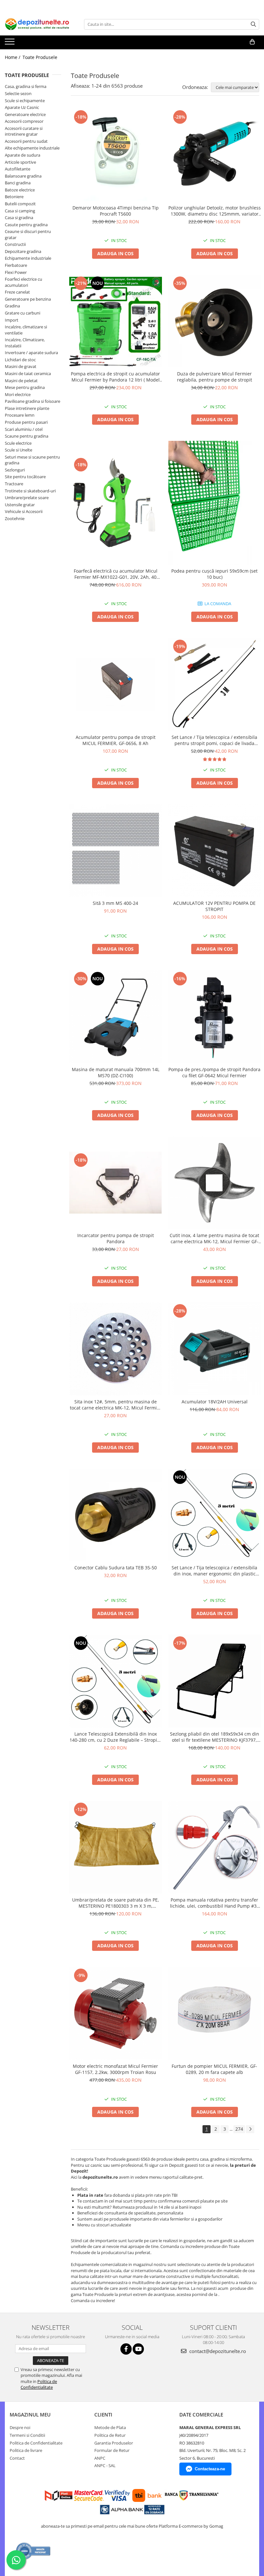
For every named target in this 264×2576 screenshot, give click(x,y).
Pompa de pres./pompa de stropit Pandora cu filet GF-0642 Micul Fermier (214, 1072)
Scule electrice (18, 443)
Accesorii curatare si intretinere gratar (24, 131)
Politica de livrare (26, 2450)
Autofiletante (18, 169)
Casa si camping (20, 211)
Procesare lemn (20, 415)
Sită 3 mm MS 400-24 (115, 903)
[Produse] (10, 44)
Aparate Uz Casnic (22, 107)
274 (239, 2129)
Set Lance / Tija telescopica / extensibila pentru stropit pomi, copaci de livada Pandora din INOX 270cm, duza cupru (214, 740)
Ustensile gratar (20, 505)
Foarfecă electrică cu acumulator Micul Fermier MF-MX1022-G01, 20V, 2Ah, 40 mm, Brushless (116, 574)
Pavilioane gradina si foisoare (33, 401)
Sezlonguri (15, 470)
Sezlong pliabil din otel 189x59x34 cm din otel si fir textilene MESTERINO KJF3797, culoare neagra (215, 1737)
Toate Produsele (40, 57)
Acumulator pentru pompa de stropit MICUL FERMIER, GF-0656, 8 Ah (116, 740)
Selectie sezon (18, 93)
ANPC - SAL (105, 2465)
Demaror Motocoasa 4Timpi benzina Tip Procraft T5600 (116, 211)
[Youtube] (138, 2349)
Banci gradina (18, 183)
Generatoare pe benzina (28, 299)
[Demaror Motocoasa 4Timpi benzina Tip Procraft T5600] (116, 155)
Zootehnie (15, 518)
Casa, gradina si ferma (26, 86)
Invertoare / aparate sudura (31, 353)
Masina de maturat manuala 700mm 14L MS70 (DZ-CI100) (116, 1072)
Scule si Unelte (19, 450)
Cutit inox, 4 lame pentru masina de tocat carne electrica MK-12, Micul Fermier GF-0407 (214, 1238)
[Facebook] (126, 2349)
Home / (13, 57)
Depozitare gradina (23, 251)
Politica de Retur (110, 2435)
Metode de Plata (110, 2427)
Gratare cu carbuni (23, 313)
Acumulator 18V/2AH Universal (215, 1402)
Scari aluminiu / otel (24, 429)
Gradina (12, 306)
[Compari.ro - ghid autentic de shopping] (33, 2551)
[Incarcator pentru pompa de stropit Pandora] (116, 1183)
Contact (17, 2458)
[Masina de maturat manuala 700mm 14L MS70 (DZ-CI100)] (116, 1017)
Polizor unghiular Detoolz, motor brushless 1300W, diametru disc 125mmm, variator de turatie (215, 211)
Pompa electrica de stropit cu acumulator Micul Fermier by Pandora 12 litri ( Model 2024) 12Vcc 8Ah (115, 377)
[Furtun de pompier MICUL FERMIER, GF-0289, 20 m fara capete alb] (215, 2013)
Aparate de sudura (23, 155)
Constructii (15, 244)
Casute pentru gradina (26, 225)
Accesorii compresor (24, 121)
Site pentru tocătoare (25, 477)
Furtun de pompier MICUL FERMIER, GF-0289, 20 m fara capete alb (214, 2069)
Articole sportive (20, 162)
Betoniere (14, 197)
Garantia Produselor (114, 2443)
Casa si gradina (19, 218)
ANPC (100, 2458)
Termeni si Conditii (27, 2435)
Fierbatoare (16, 265)
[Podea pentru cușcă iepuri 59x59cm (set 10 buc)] (215, 503)
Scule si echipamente (25, 101)
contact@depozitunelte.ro (217, 2351)
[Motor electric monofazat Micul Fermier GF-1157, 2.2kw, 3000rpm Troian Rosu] (116, 2013)
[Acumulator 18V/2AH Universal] (215, 1349)
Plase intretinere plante (27, 408)
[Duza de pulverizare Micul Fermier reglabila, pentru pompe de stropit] (215, 321)
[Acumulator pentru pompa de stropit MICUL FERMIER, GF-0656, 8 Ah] (116, 684)
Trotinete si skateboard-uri (30, 491)
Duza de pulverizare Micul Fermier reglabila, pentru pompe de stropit (215, 377)
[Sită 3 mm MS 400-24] (116, 851)
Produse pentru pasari (26, 422)
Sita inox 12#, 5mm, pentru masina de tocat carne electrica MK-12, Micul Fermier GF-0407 (116, 1405)
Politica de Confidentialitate (39, 2384)
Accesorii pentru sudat (26, 141)
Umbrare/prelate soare (27, 498)
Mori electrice (18, 394)
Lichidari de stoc (20, 360)
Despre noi (20, 2427)
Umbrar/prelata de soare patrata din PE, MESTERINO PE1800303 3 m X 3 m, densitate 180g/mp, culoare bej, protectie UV (115, 1903)
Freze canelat (17, 292)
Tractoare (14, 484)
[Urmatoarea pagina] (250, 2129)
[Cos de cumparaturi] (252, 42)
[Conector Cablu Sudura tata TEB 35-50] (116, 1515)
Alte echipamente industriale (32, 148)
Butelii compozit (20, 204)
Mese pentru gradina (25, 387)
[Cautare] (253, 24)
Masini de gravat (21, 366)
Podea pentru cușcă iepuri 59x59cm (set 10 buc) (214, 574)
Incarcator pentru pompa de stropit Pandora (116, 1238)
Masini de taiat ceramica (28, 373)
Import (12, 320)
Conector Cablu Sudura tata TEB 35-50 (116, 1568)
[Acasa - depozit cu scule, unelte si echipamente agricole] (37, 24)
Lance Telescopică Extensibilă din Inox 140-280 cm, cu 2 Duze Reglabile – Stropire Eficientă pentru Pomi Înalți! (116, 1737)
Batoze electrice (20, 190)
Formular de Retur (112, 2450)
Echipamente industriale (28, 258)
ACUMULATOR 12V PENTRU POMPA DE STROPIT (214, 906)
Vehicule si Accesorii (24, 511)
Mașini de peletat (21, 381)
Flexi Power (16, 272)
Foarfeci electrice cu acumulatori (24, 282)
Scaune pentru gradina (27, 436)
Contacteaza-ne (210, 2469)
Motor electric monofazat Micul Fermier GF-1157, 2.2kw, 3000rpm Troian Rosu (115, 2069)
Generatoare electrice (25, 114)
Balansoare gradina (23, 176)
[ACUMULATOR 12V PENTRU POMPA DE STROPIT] (215, 851)
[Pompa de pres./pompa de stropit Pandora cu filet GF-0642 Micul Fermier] (215, 1017)
